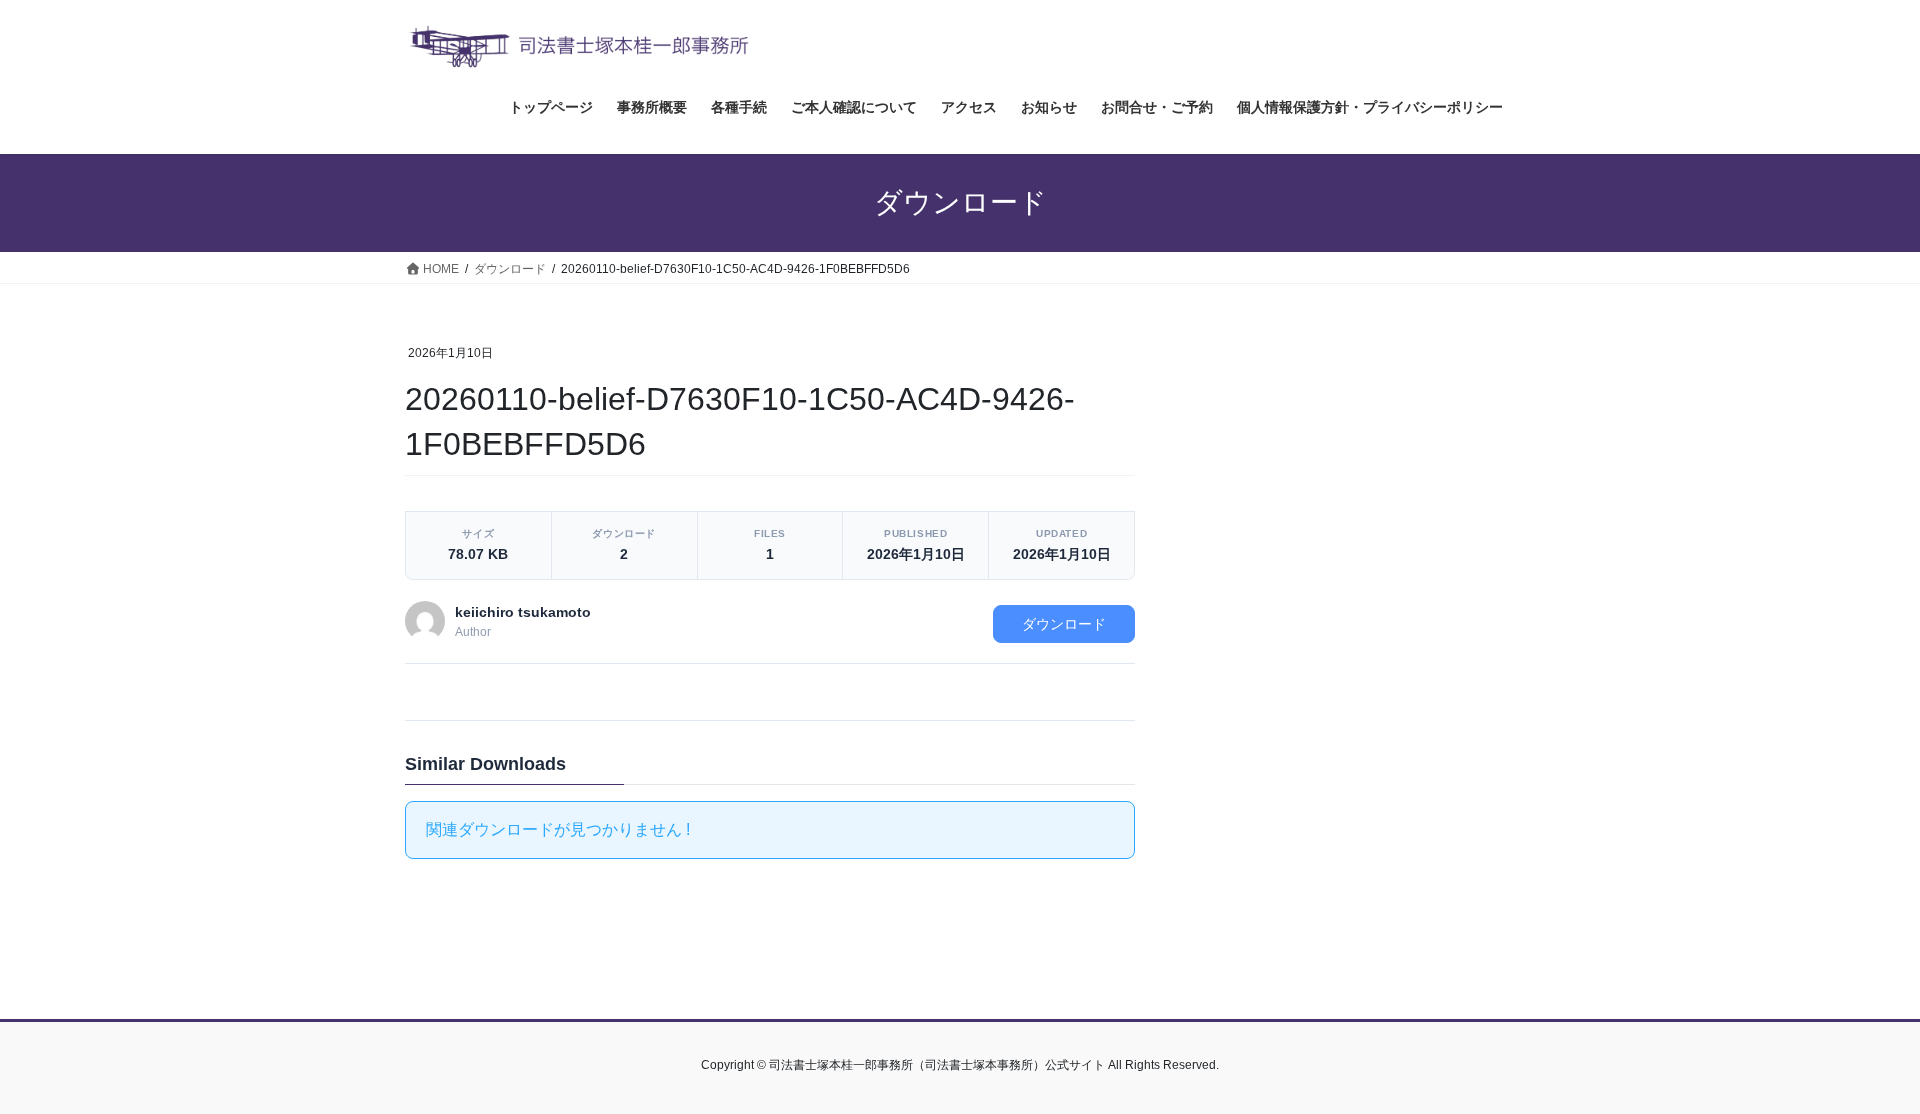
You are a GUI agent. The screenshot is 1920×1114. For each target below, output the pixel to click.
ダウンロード (1064, 624)
